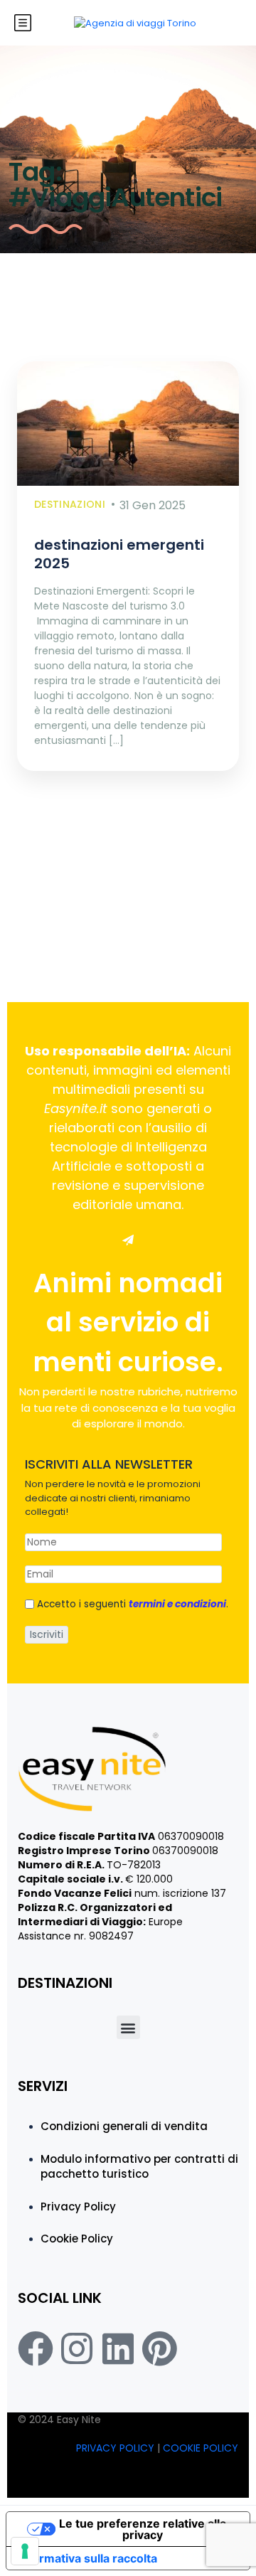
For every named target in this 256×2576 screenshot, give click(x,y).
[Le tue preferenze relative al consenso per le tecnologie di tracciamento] (25, 2551)
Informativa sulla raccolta (87, 2558)
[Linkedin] (118, 2348)
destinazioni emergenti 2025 (119, 554)
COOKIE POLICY (201, 2448)
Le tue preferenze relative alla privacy (143, 2529)
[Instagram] (77, 2348)
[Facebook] (36, 2348)
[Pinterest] (159, 2348)
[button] (128, 2027)
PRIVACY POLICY (117, 2448)
